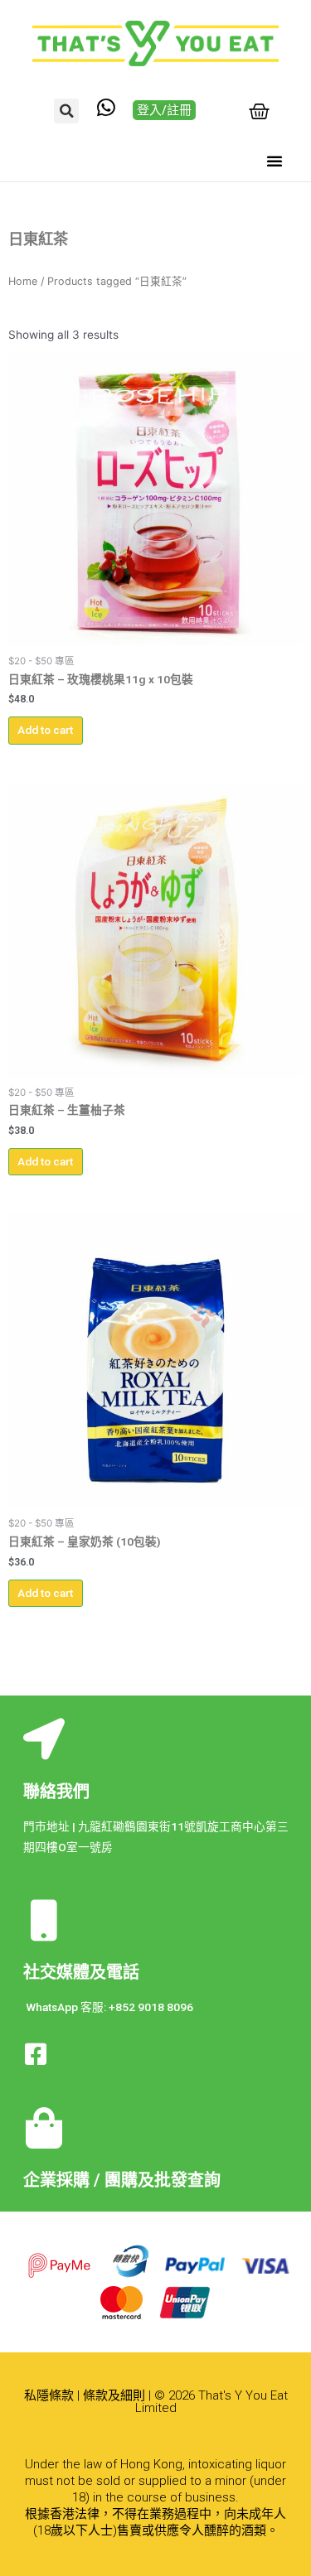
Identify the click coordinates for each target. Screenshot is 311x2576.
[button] (66, 111)
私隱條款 (49, 2395)
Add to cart (45, 730)
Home (23, 281)
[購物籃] (259, 111)
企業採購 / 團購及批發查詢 (122, 2180)
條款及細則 (114, 2395)
